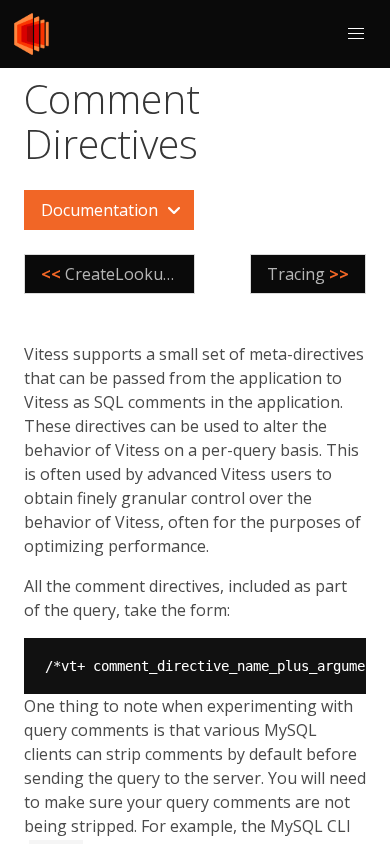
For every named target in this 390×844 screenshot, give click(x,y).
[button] (356, 34)
